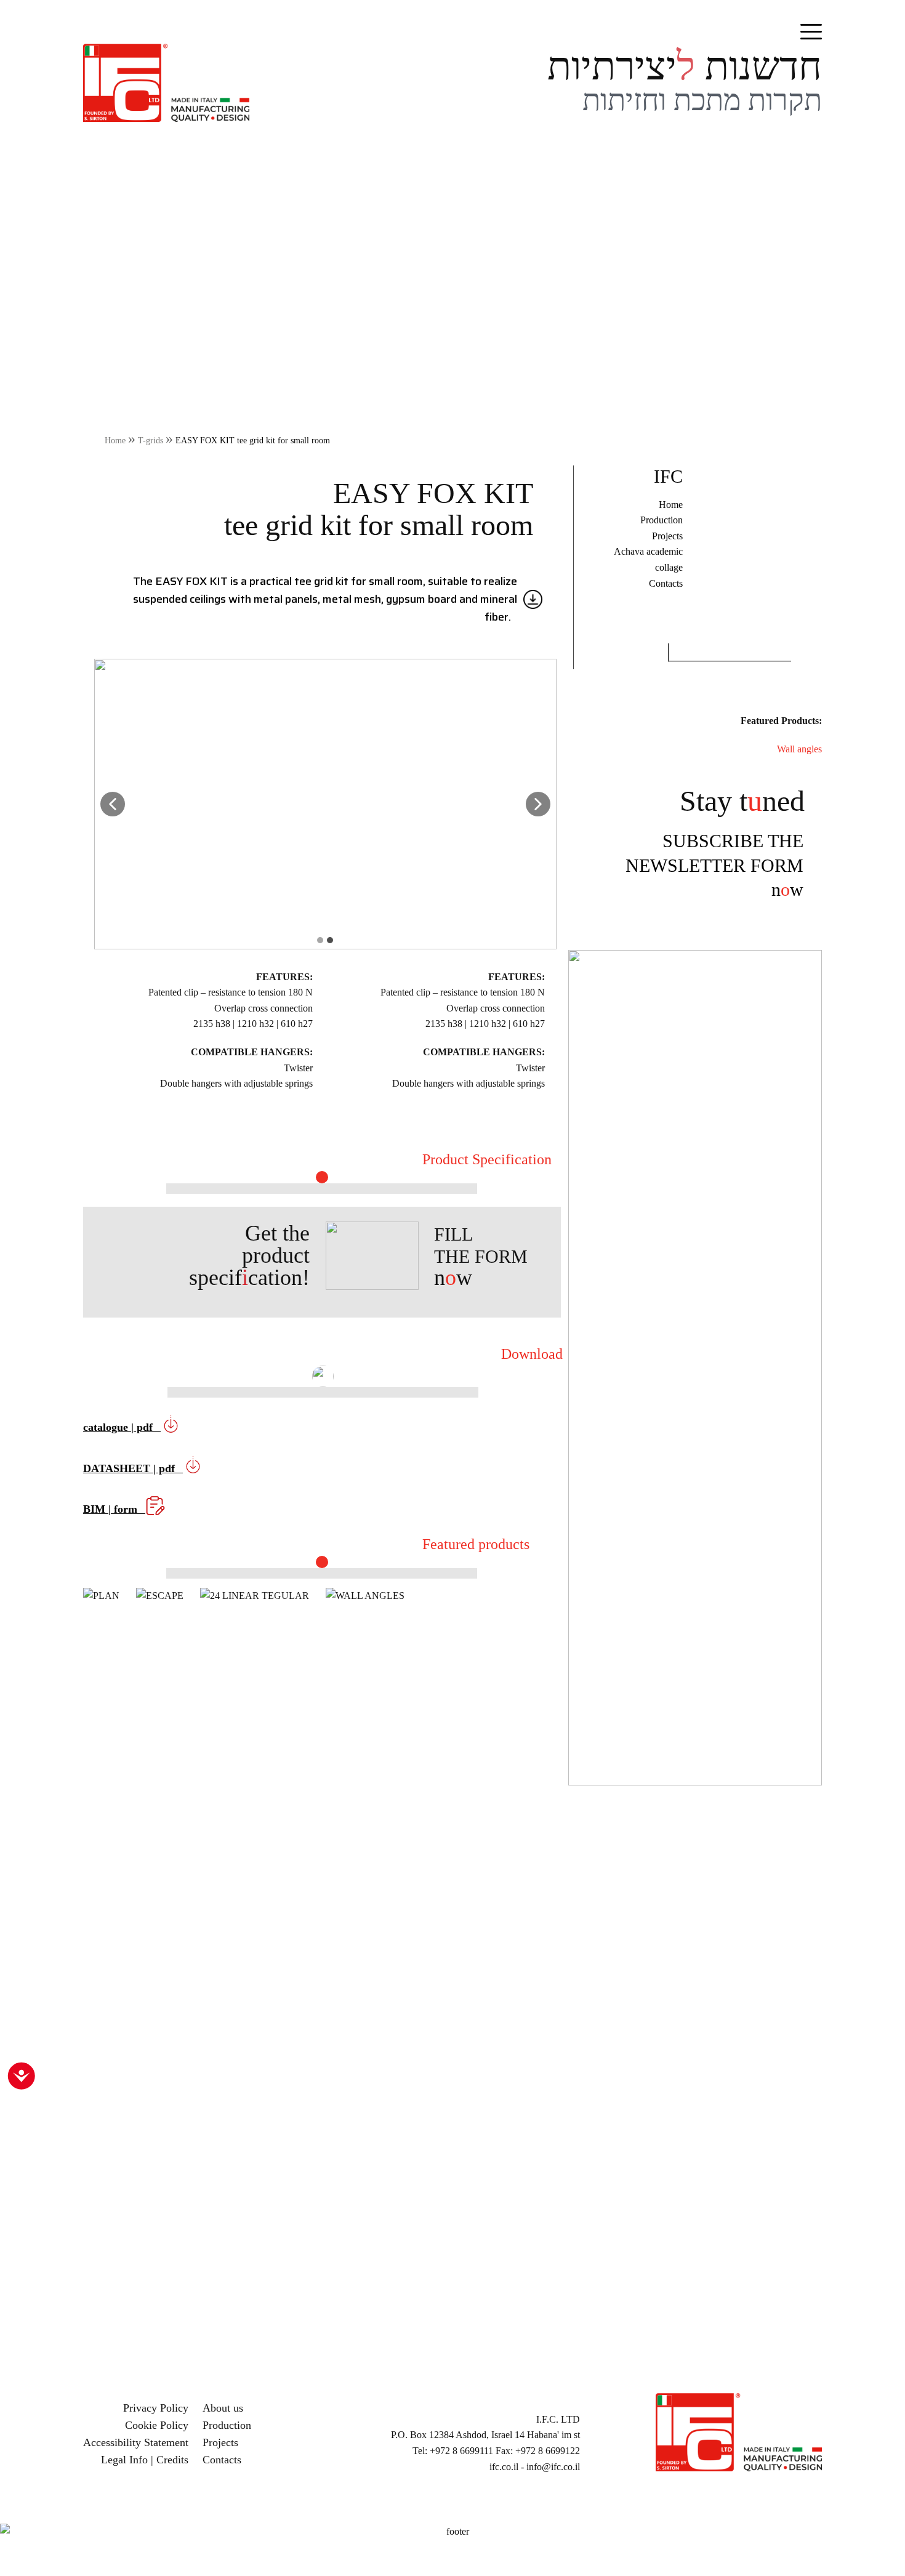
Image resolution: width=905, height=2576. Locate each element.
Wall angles (799, 749)
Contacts (666, 583)
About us (223, 2408)
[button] (113, 804)
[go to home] (166, 82)
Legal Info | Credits (145, 2460)
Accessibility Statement (136, 2442)
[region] (452, 1998)
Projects (667, 536)
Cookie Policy (157, 2425)
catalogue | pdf (119, 1427)
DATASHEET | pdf (131, 1468)
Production (662, 520)
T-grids (151, 440)
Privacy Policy (156, 2408)
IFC (668, 476)
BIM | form (112, 1509)
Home (115, 440)
